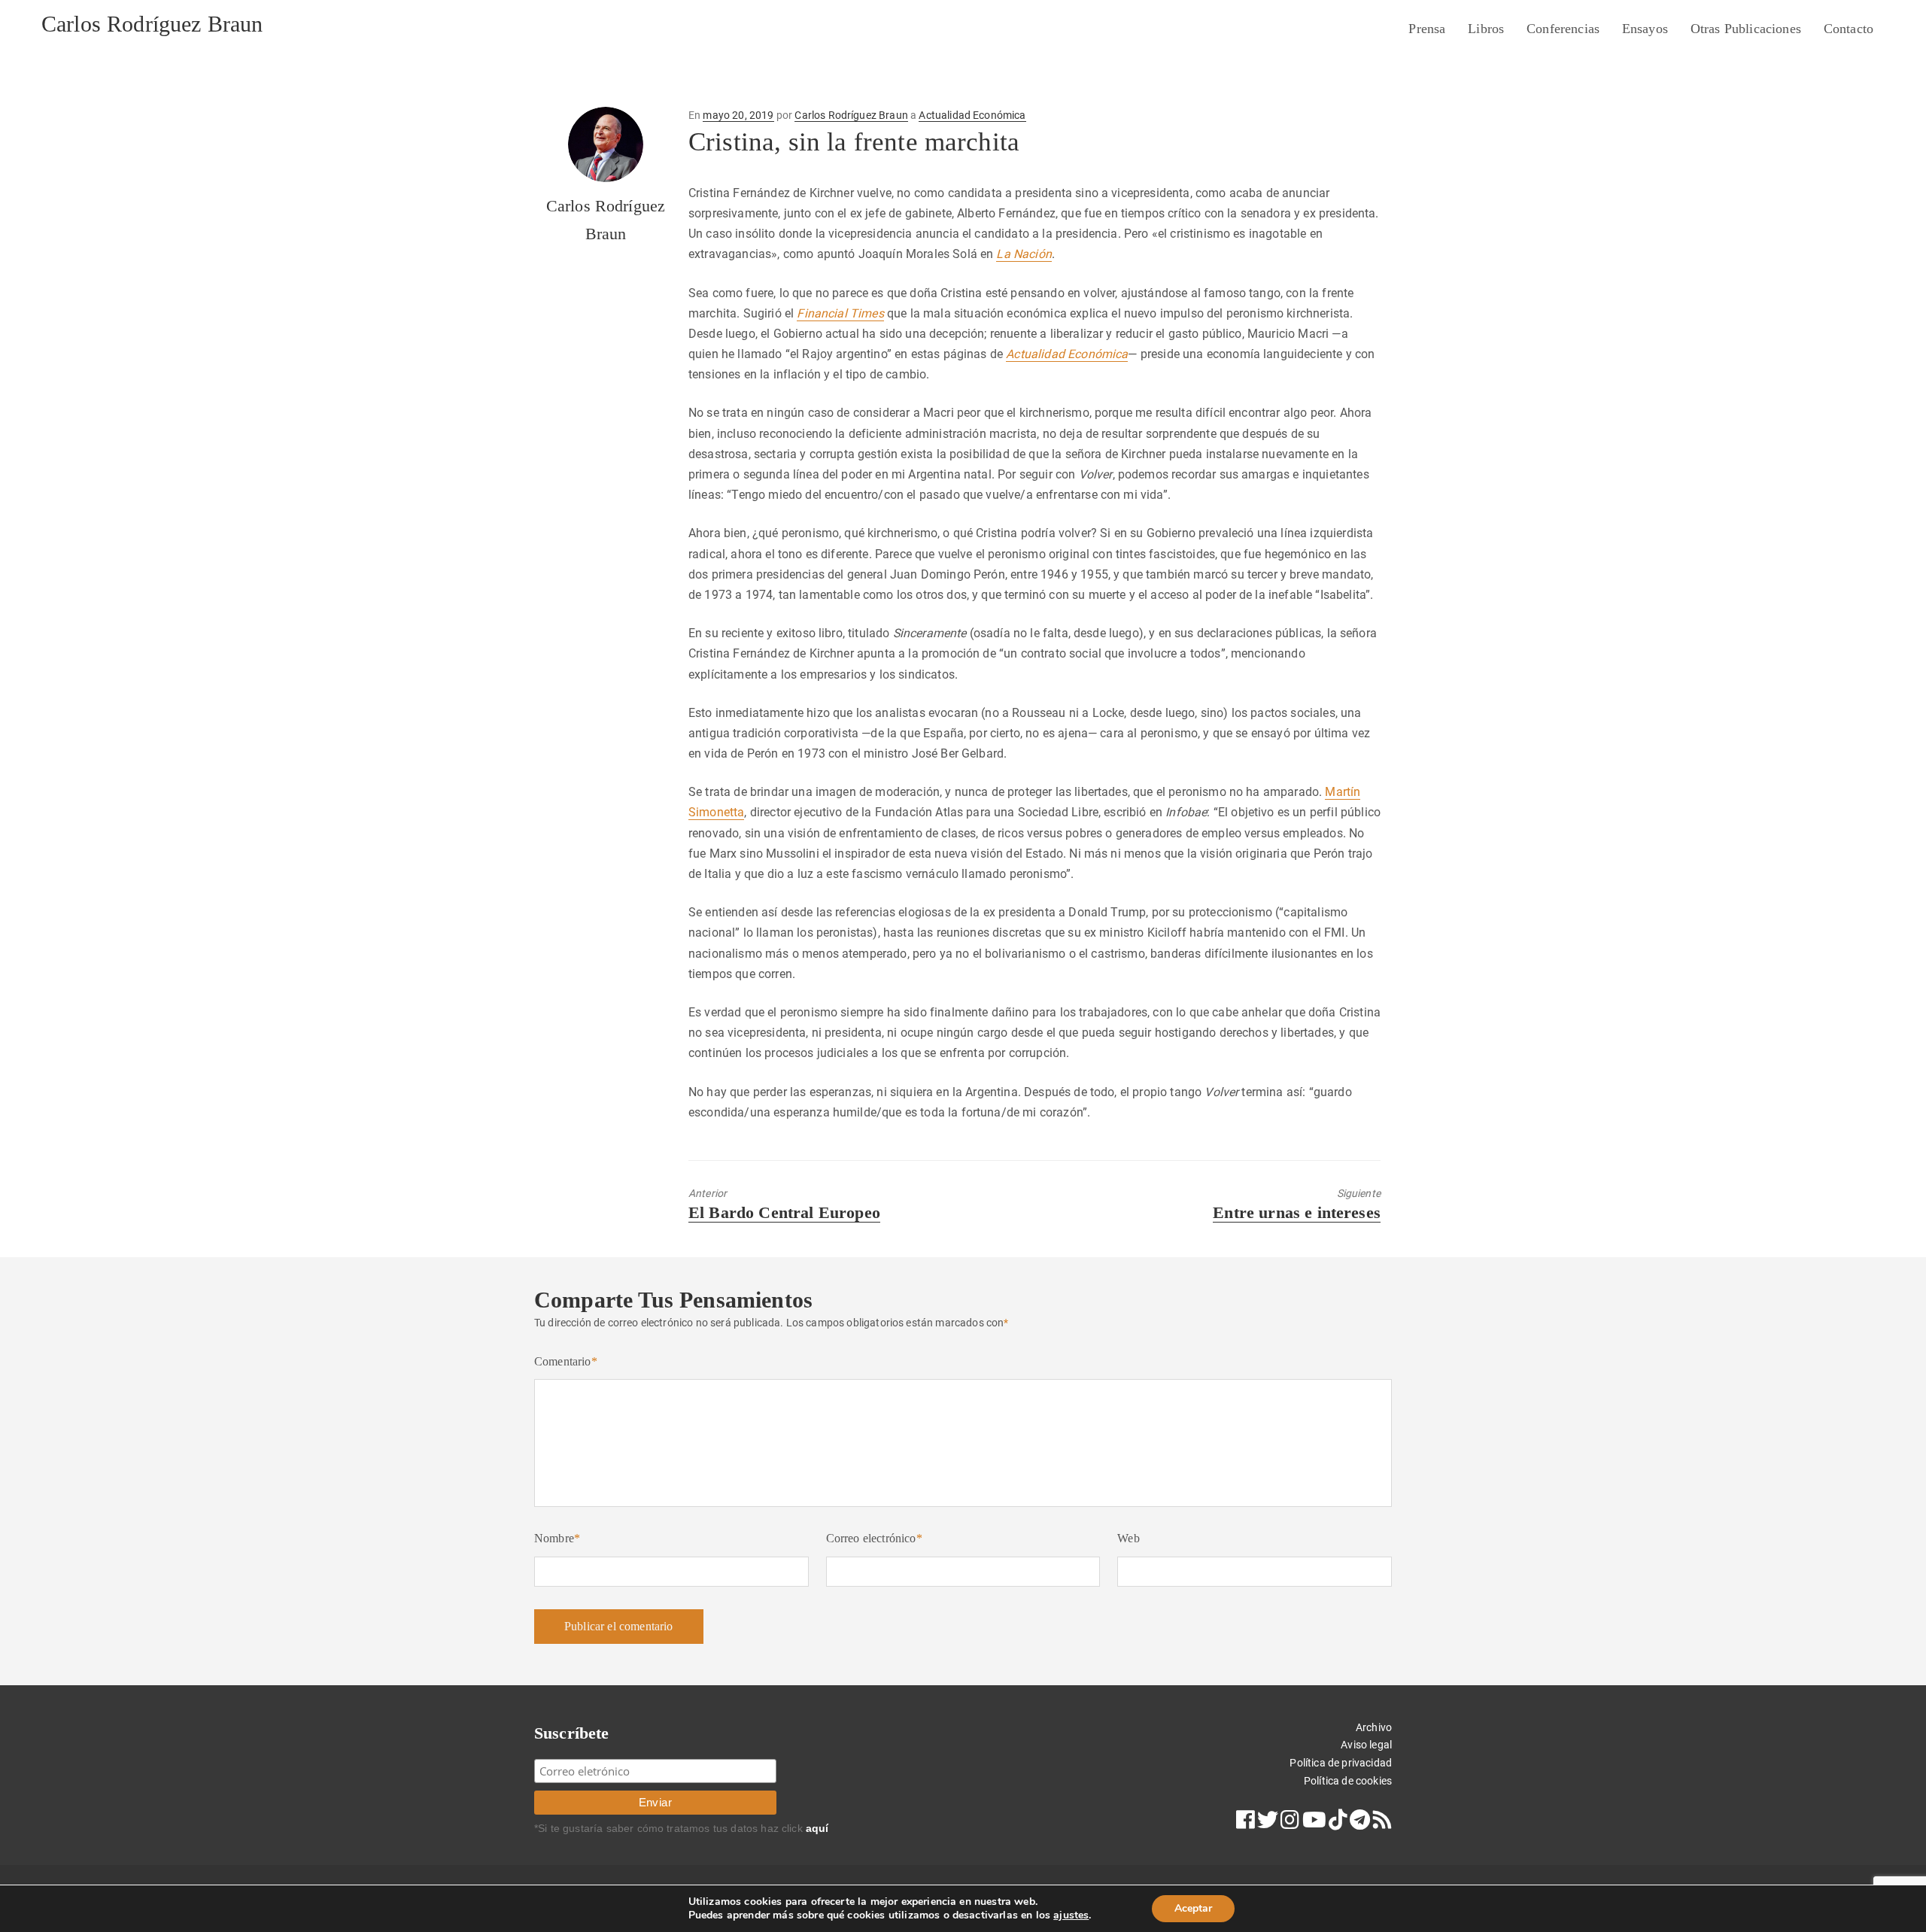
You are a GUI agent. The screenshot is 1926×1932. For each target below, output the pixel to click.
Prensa (1427, 29)
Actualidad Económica (972, 115)
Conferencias (1563, 29)
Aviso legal (1366, 1745)
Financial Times (840, 313)
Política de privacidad (1341, 1763)
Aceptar (1193, 1908)
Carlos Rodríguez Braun (152, 24)
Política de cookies (1348, 1781)
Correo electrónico (874, 1538)
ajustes (1071, 1915)
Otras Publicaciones (1746, 29)
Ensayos (1645, 29)
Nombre (557, 1538)
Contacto (1849, 29)
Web (1128, 1538)
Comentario (566, 1361)
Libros (1486, 29)
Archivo (1374, 1727)
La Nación (1024, 254)
